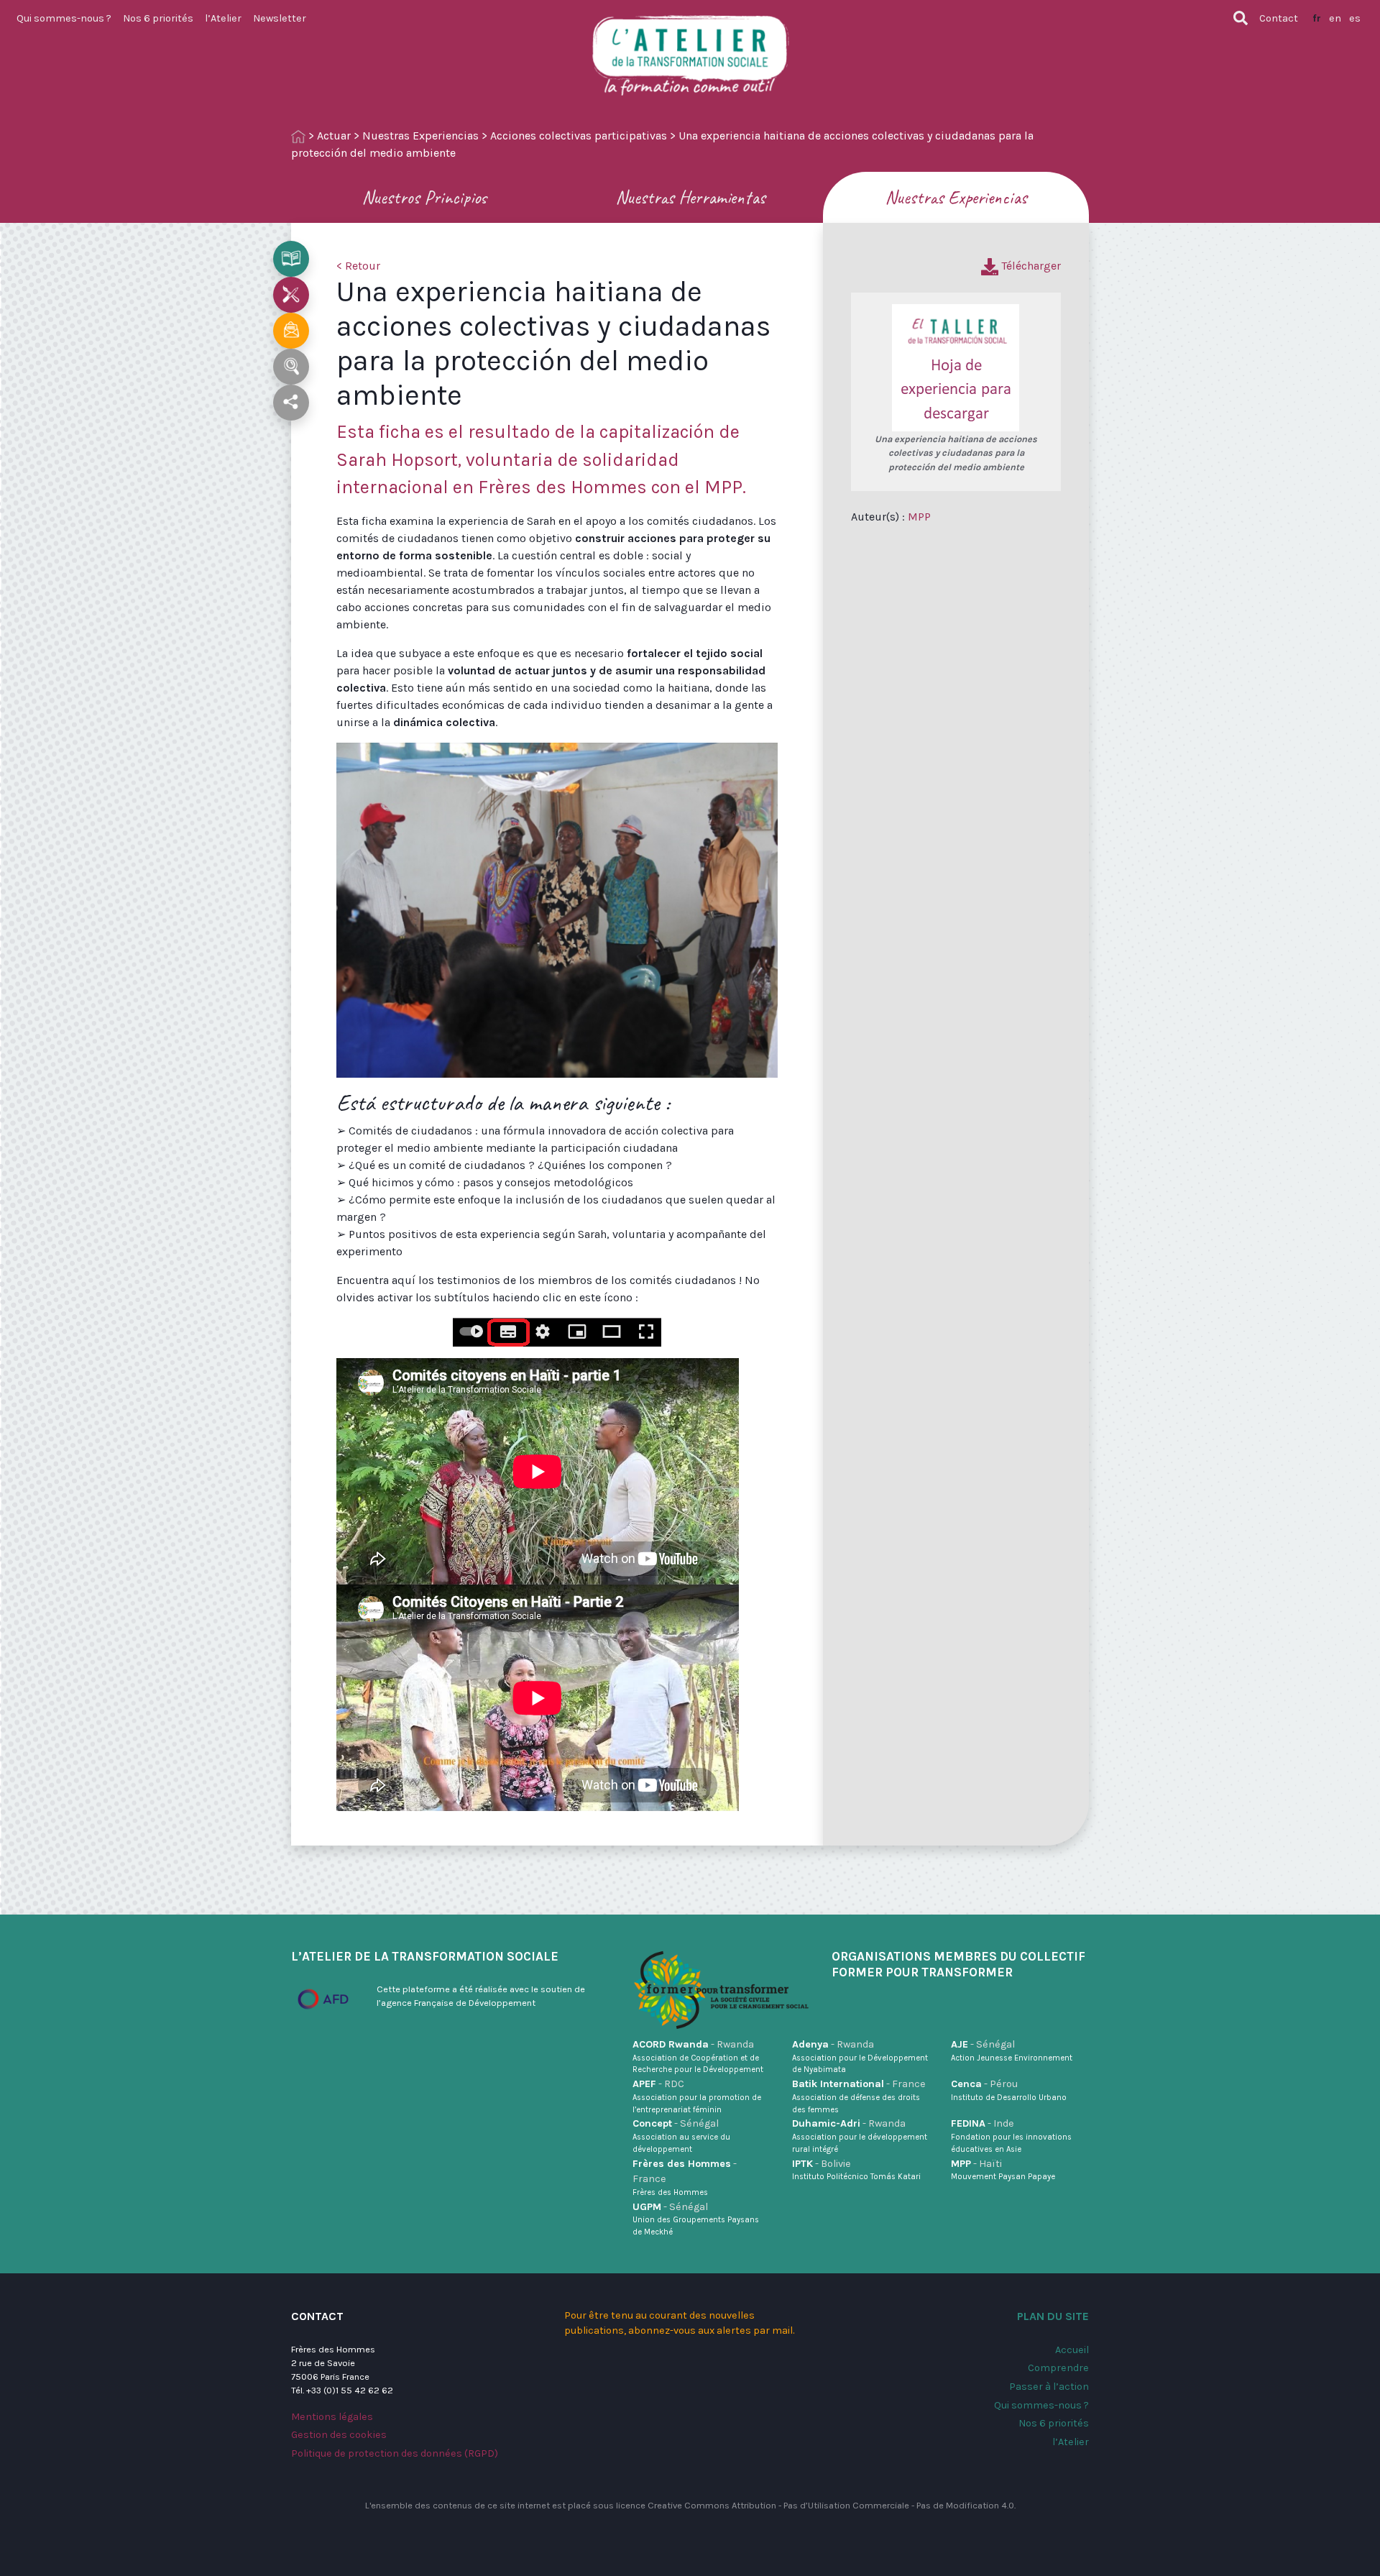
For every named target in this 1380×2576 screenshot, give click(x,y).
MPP (919, 517)
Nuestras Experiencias (420, 136)
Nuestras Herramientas (690, 197)
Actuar (334, 136)
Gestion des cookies (339, 2435)
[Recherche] (1241, 18)
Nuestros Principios (424, 197)
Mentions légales (332, 2417)
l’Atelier (223, 18)
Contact (1279, 18)
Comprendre (1058, 2368)
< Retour (358, 266)
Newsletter (280, 18)
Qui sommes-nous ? (64, 18)
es (1355, 18)
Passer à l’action (1049, 2387)
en (1335, 18)
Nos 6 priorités (158, 18)
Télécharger (1030, 266)
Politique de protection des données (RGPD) (395, 2453)
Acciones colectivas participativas (579, 136)
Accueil (1072, 2350)
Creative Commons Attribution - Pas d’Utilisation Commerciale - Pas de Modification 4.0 (831, 2505)
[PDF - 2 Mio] (956, 367)
